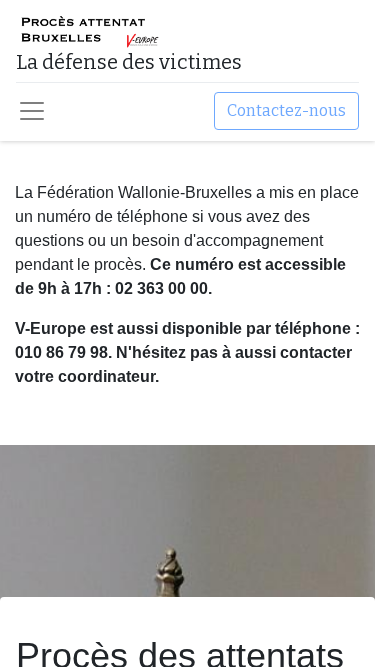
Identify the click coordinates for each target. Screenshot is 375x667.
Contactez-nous (286, 110)
